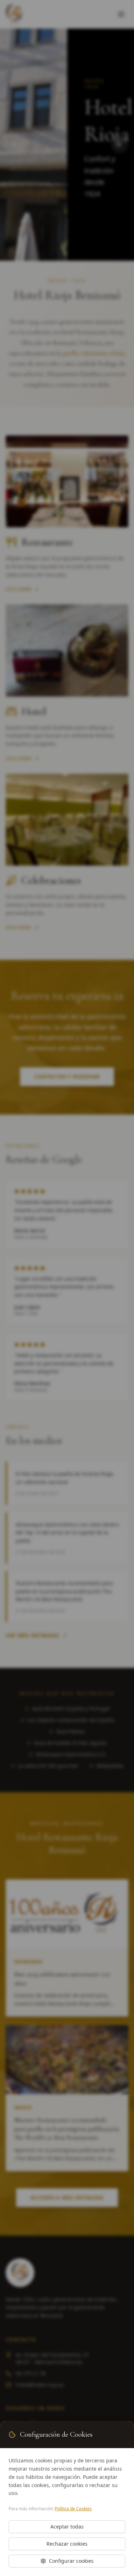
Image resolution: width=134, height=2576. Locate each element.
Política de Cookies (73, 2509)
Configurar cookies (71, 2561)
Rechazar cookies (67, 2544)
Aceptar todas (67, 2527)
